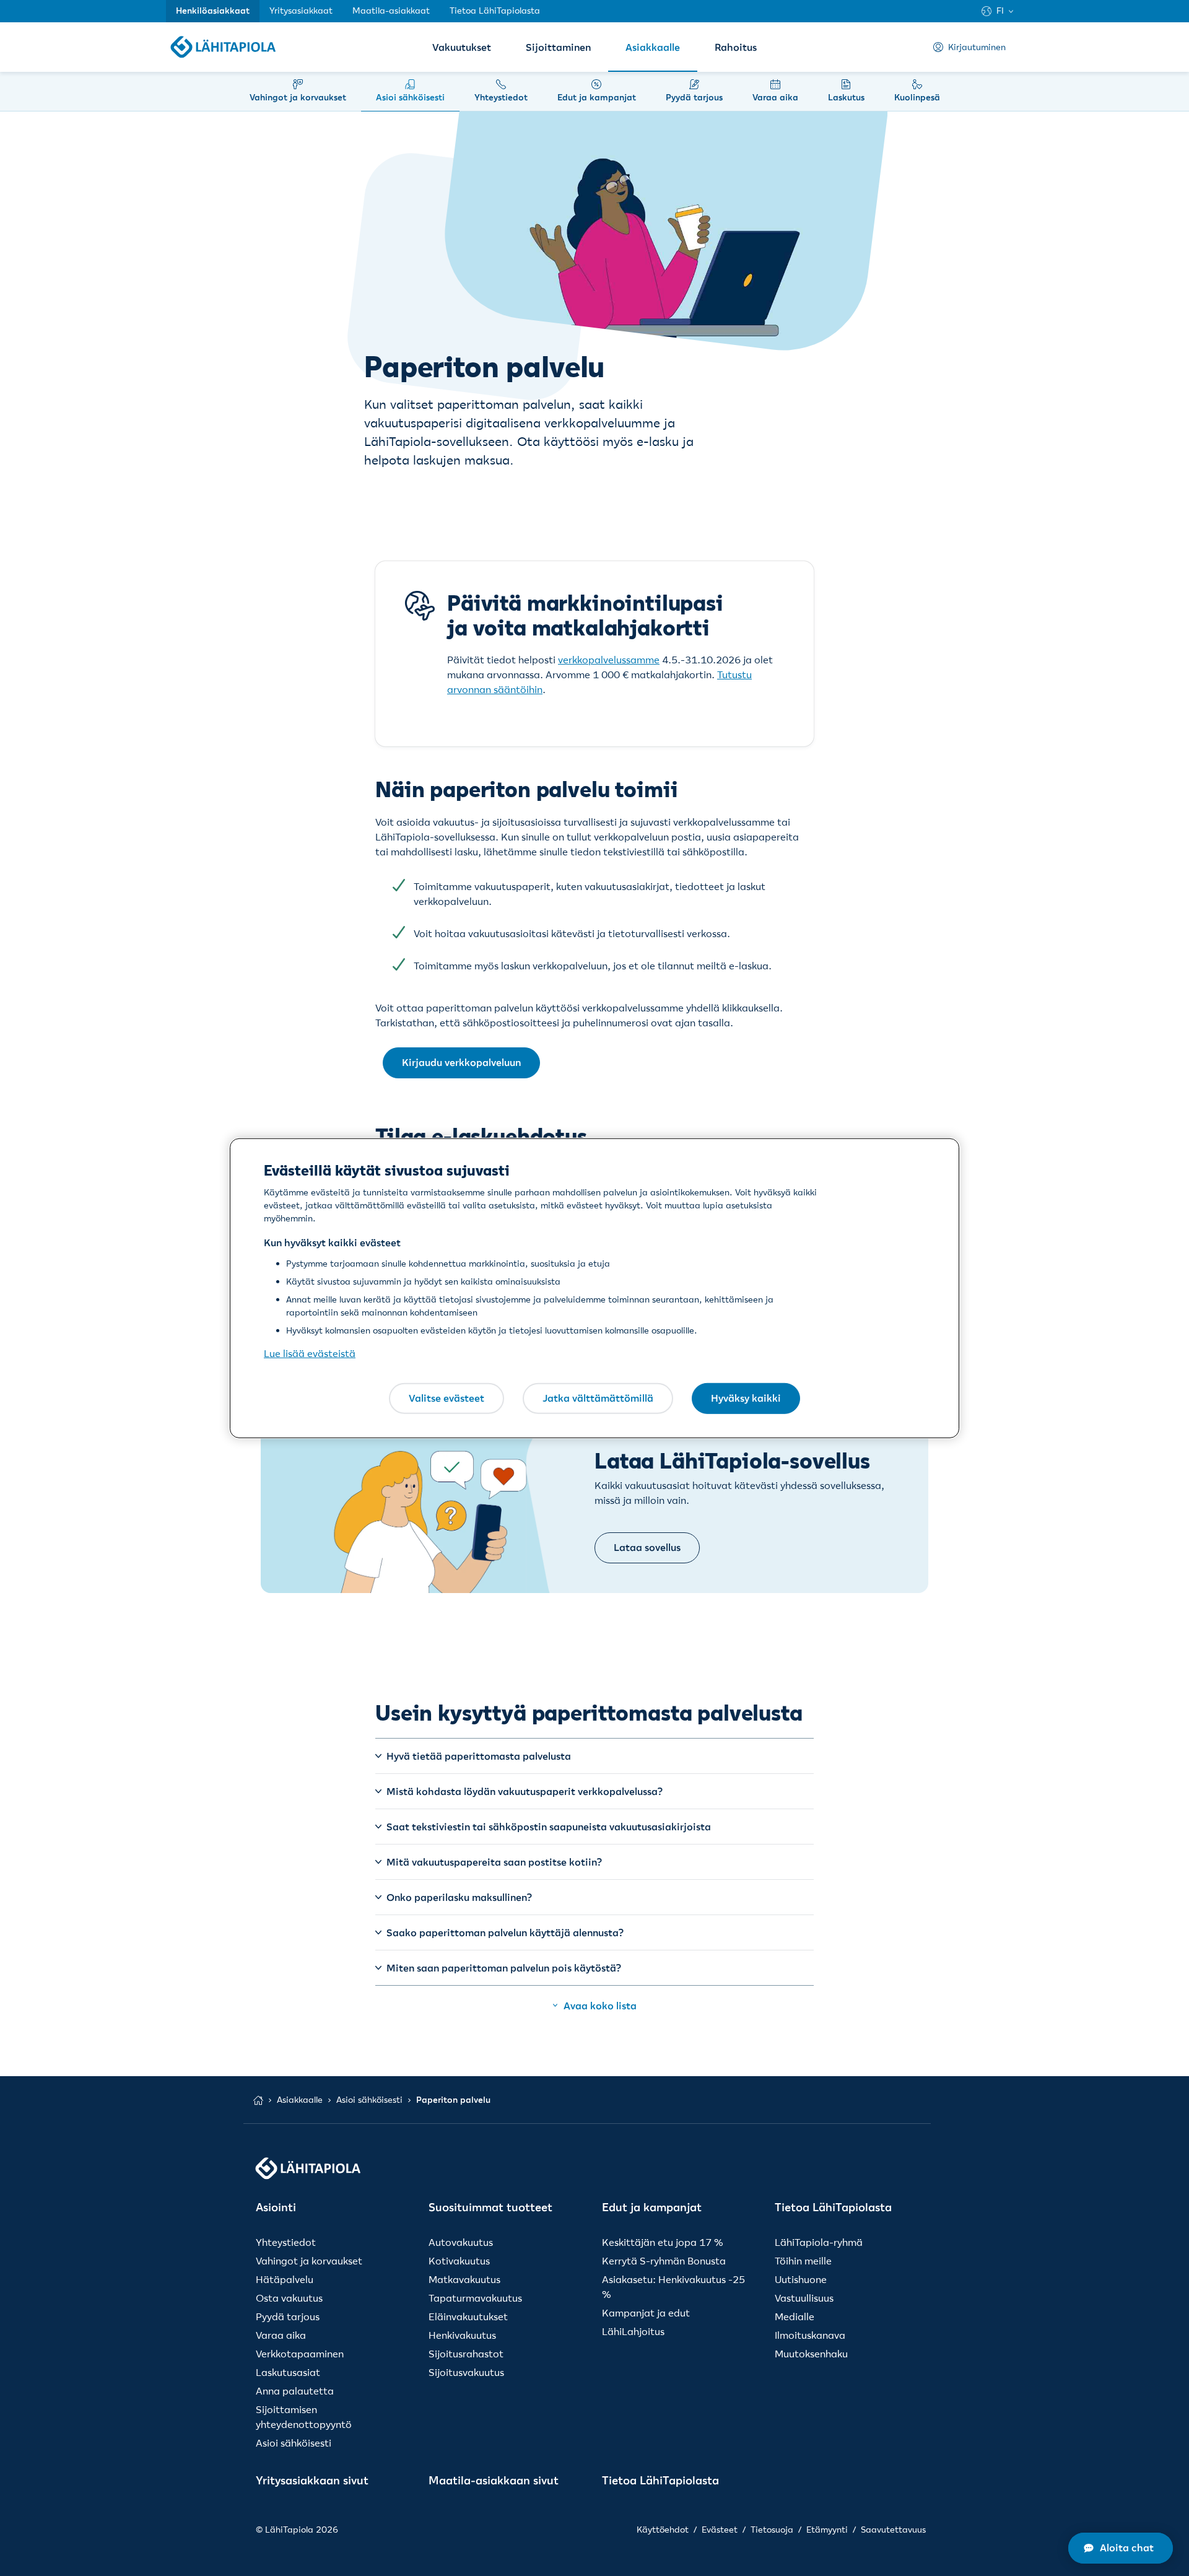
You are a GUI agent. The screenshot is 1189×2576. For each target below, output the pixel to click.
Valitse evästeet (446, 1398)
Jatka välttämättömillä (598, 1398)
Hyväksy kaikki (746, 1398)
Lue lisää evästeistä (310, 1353)
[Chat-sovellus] (1121, 2548)
